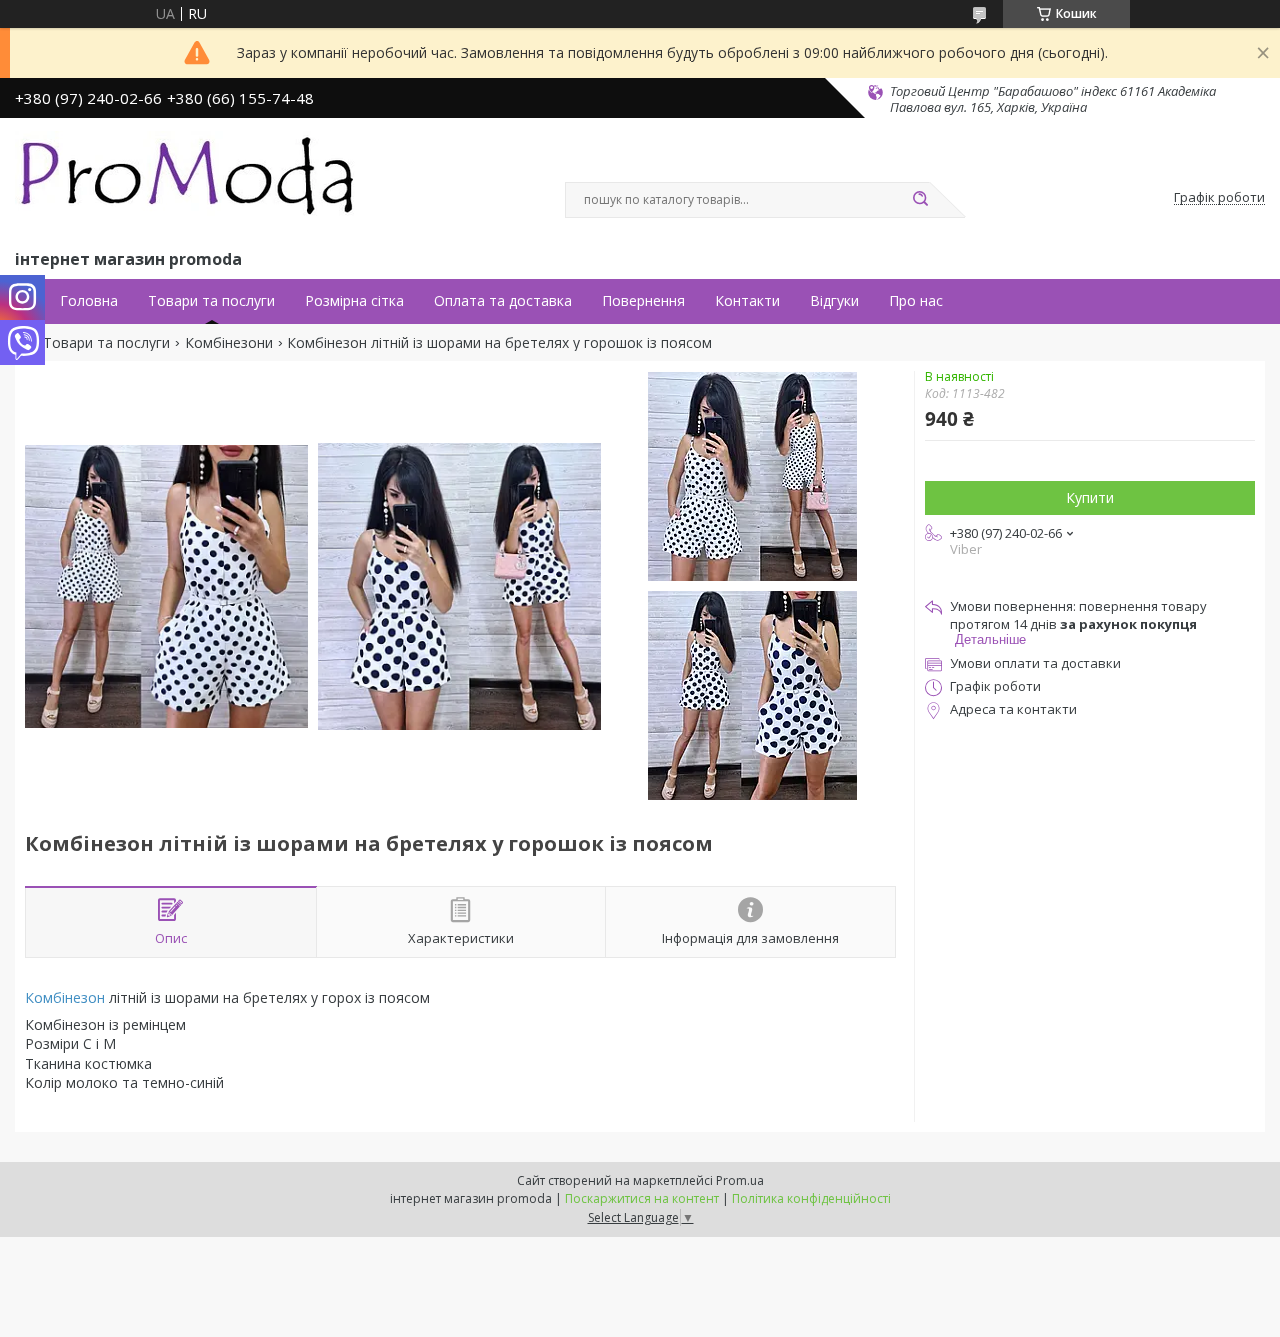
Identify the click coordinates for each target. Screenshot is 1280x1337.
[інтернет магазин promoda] (190, 181)
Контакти (747, 301)
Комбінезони (229, 343)
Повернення (643, 301)
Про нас (916, 301)
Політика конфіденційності (811, 1198)
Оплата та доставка (503, 301)
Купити (1090, 497)
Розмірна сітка (354, 301)
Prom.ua (740, 1180)
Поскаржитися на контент (642, 1198)
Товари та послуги (211, 301)
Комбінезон (65, 997)
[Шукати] (920, 200)
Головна (89, 301)
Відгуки (834, 301)
